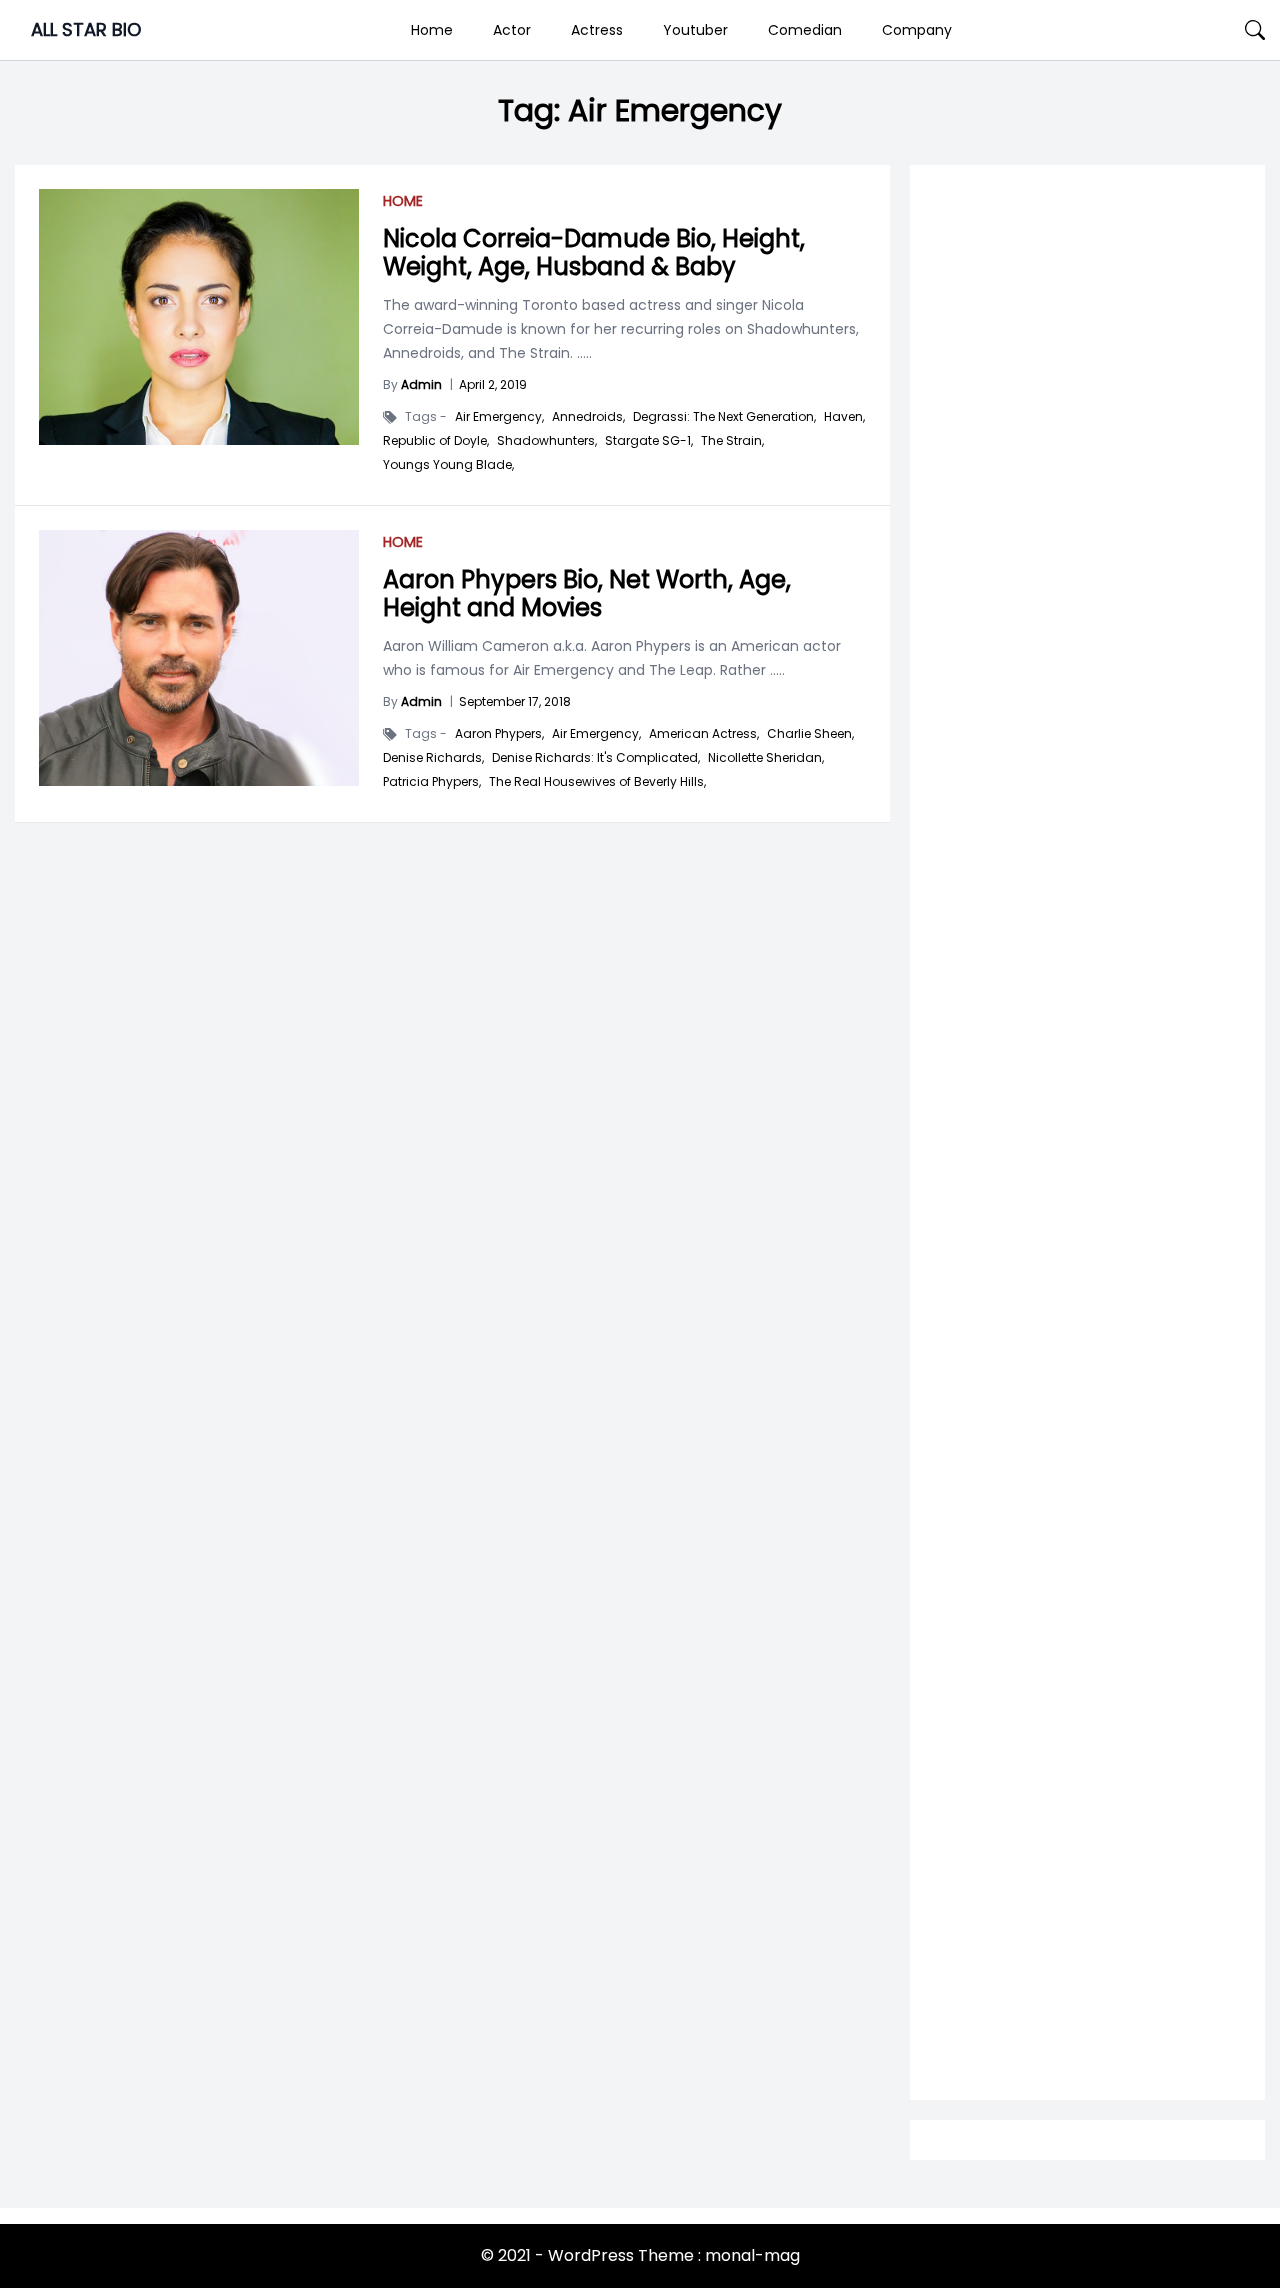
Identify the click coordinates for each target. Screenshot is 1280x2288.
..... (582, 353)
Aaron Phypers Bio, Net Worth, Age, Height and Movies (587, 593)
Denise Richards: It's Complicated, (596, 758)
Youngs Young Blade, (448, 465)
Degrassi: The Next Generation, (724, 417)
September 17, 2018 (515, 701)
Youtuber (695, 30)
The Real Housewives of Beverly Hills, (597, 782)
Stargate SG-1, (649, 441)
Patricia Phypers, (432, 782)
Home (432, 30)
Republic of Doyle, (436, 441)
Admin (421, 384)
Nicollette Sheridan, (766, 758)
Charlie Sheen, (810, 734)
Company (917, 30)
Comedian (805, 30)
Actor (512, 30)
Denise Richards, (433, 758)
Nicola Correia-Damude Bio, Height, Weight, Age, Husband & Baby (594, 252)
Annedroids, (588, 417)
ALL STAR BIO (86, 29)
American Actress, (704, 734)
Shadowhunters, (547, 441)
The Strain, (732, 441)
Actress (597, 30)
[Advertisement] (1087, 971)
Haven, (844, 417)
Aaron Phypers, (499, 734)
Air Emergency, (499, 417)
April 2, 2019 (493, 384)
